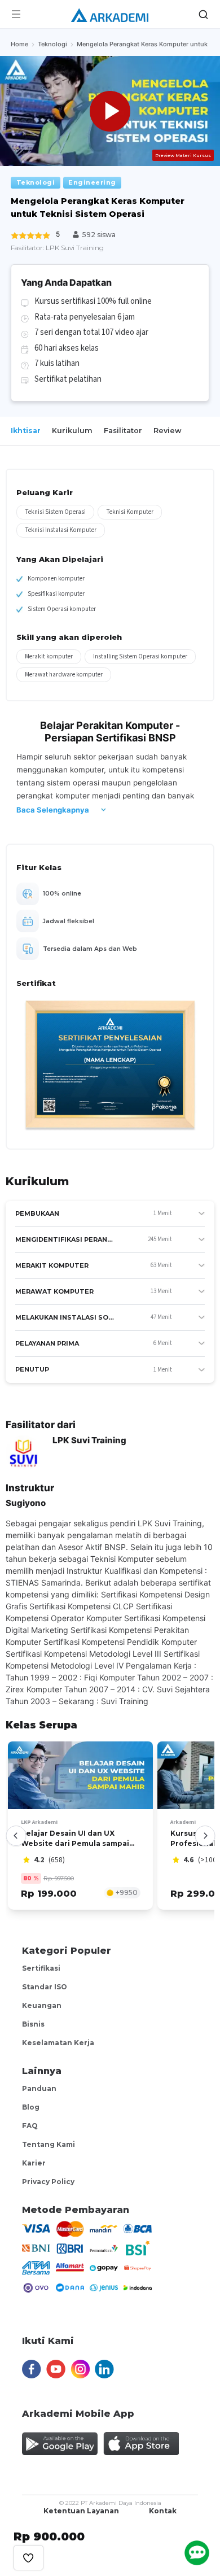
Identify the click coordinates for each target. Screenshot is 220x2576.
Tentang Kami (49, 2144)
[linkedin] (104, 2364)
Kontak (163, 2511)
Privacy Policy (48, 2182)
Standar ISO (45, 1987)
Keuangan (42, 2005)
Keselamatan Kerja (58, 2043)
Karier (34, 2163)
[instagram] (80, 2364)
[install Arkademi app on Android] (60, 2439)
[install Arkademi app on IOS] (141, 2439)
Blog (31, 2107)
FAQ (30, 2126)
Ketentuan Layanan (81, 2511)
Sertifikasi (41, 1968)
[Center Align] (28, 2558)
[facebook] (31, 2364)
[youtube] (56, 2364)
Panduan (39, 2088)
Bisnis (33, 2024)
